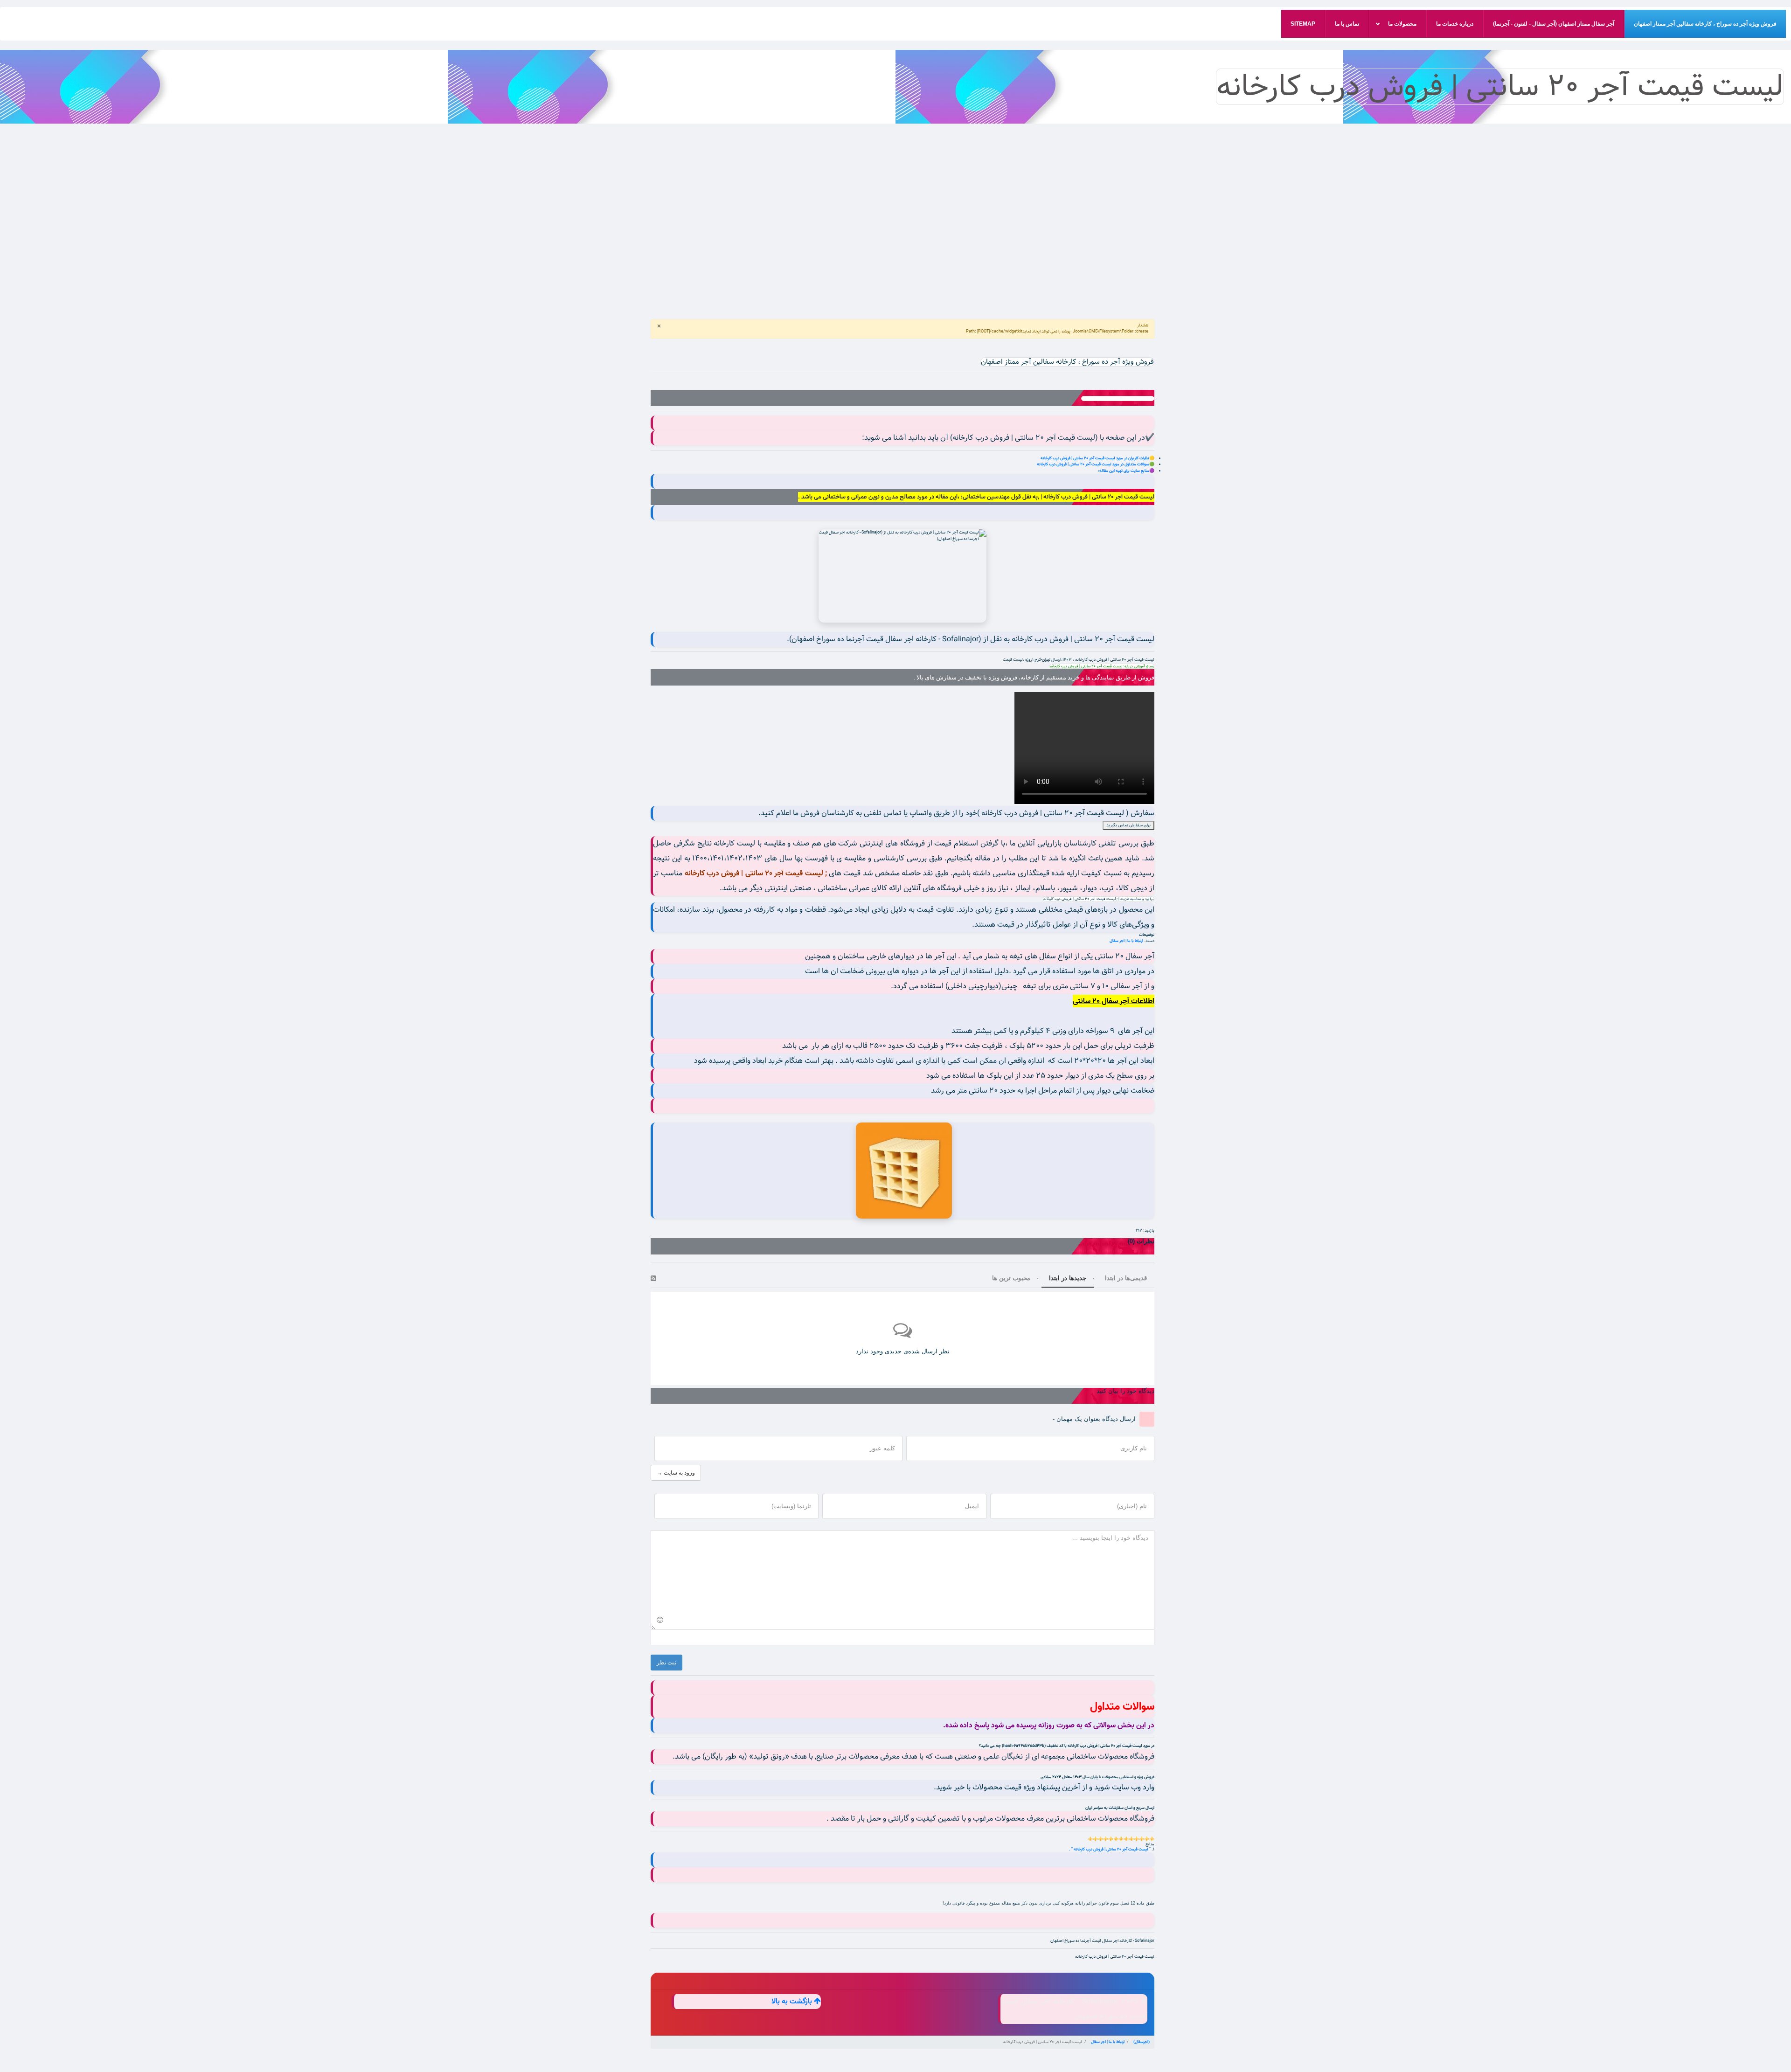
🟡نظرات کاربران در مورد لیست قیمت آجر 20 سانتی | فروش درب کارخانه (1097, 458)
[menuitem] (1705, 24)
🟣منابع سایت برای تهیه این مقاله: (1126, 471)
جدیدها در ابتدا (1068, 1278)
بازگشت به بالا (793, 2002)
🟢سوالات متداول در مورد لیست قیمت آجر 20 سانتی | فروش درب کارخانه (1096, 464)
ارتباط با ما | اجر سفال (1126, 941)
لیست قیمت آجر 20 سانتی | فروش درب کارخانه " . (1109, 1849)
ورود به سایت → (676, 1473)
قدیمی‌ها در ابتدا (1126, 1278)
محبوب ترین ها (1011, 1278)
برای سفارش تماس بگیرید (1128, 825)
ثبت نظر (666, 1663)
